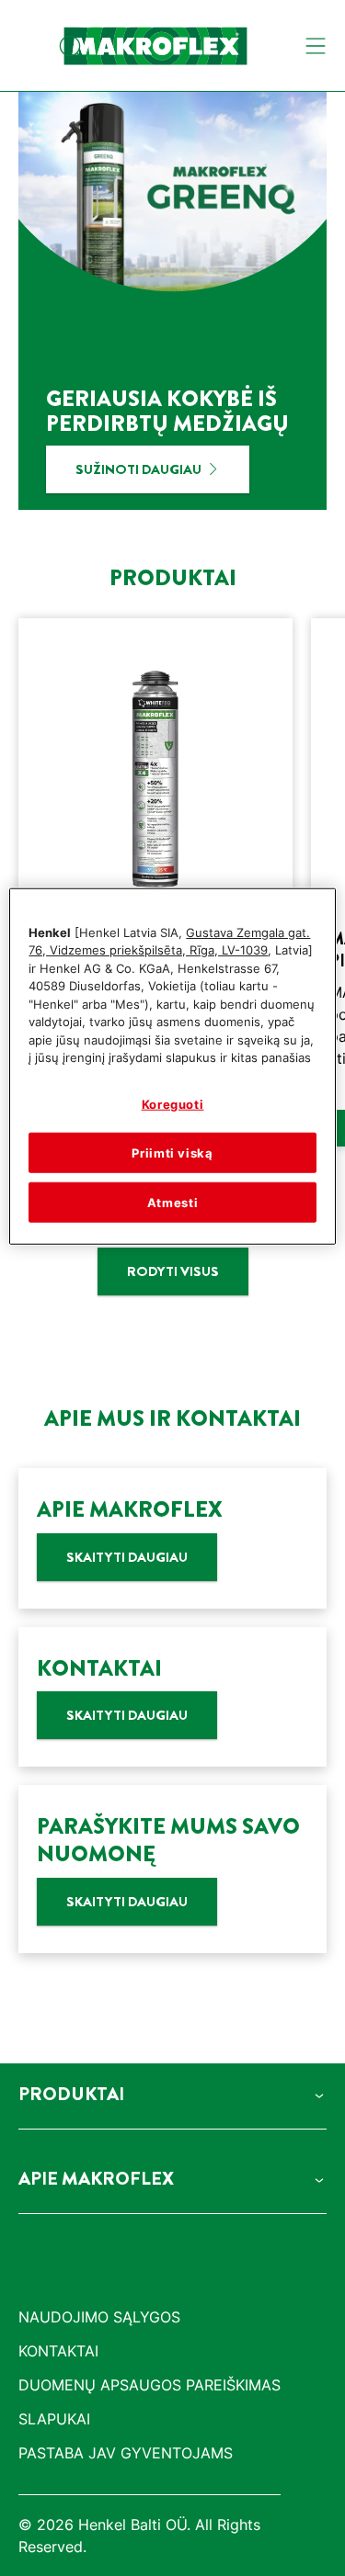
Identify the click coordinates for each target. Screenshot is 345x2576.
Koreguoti (173, 1103)
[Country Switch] (29, 46)
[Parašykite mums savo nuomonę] (172, 1869)
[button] (172, 2095)
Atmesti (173, 1203)
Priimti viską (172, 1153)
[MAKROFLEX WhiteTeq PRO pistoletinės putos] (155, 883)
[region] (172, 1066)
